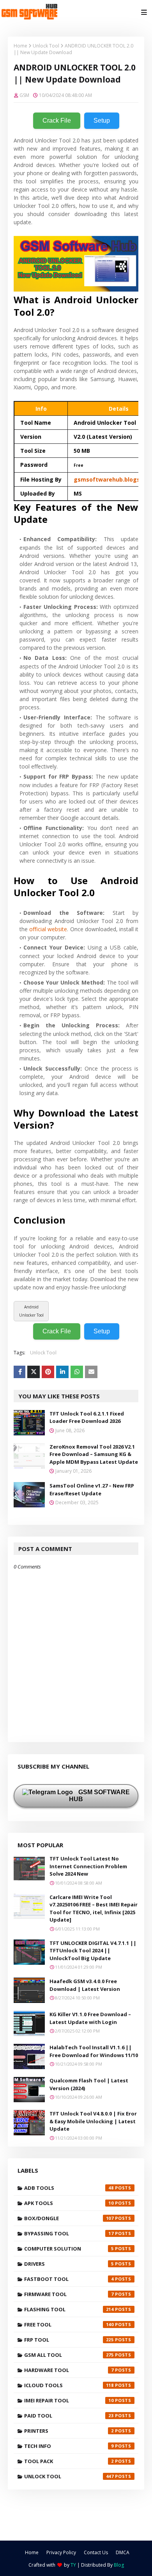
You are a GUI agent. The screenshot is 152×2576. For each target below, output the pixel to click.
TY (73, 2565)
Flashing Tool (69, 2309)
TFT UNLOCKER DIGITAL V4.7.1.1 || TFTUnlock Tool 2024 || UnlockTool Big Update (93, 1951)
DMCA (123, 2552)
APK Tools (69, 2203)
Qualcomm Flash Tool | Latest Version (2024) (89, 2084)
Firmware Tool (69, 2294)
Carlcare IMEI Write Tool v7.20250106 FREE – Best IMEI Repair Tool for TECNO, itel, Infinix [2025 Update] (94, 1909)
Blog (119, 2565)
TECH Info (69, 2446)
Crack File (57, 120)
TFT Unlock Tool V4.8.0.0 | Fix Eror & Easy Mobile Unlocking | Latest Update (93, 2121)
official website (48, 929)
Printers (69, 2431)
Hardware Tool (69, 2370)
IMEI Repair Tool (69, 2400)
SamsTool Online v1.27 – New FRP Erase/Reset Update (92, 1489)
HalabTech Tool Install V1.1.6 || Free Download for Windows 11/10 (94, 2051)
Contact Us (96, 2552)
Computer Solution (69, 2249)
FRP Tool (69, 2340)
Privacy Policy (61, 2552)
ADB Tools (69, 2188)
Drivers (69, 2264)
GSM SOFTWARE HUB (99, 1796)
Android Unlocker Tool (31, 1311)
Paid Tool (69, 2416)
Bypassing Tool (69, 2233)
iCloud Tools (69, 2385)
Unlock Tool (46, 46)
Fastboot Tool (69, 2279)
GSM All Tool (69, 2355)
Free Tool (69, 2325)
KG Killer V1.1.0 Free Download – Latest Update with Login (90, 2018)
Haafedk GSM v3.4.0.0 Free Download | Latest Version (85, 1985)
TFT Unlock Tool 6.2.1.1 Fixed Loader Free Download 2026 (87, 1417)
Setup (102, 120)
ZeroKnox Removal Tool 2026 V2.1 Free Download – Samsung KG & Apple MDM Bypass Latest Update (94, 1454)
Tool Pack (69, 2461)
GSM (24, 95)
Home (20, 46)
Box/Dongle (69, 2218)
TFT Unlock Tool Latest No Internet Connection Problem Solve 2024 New (88, 1866)
